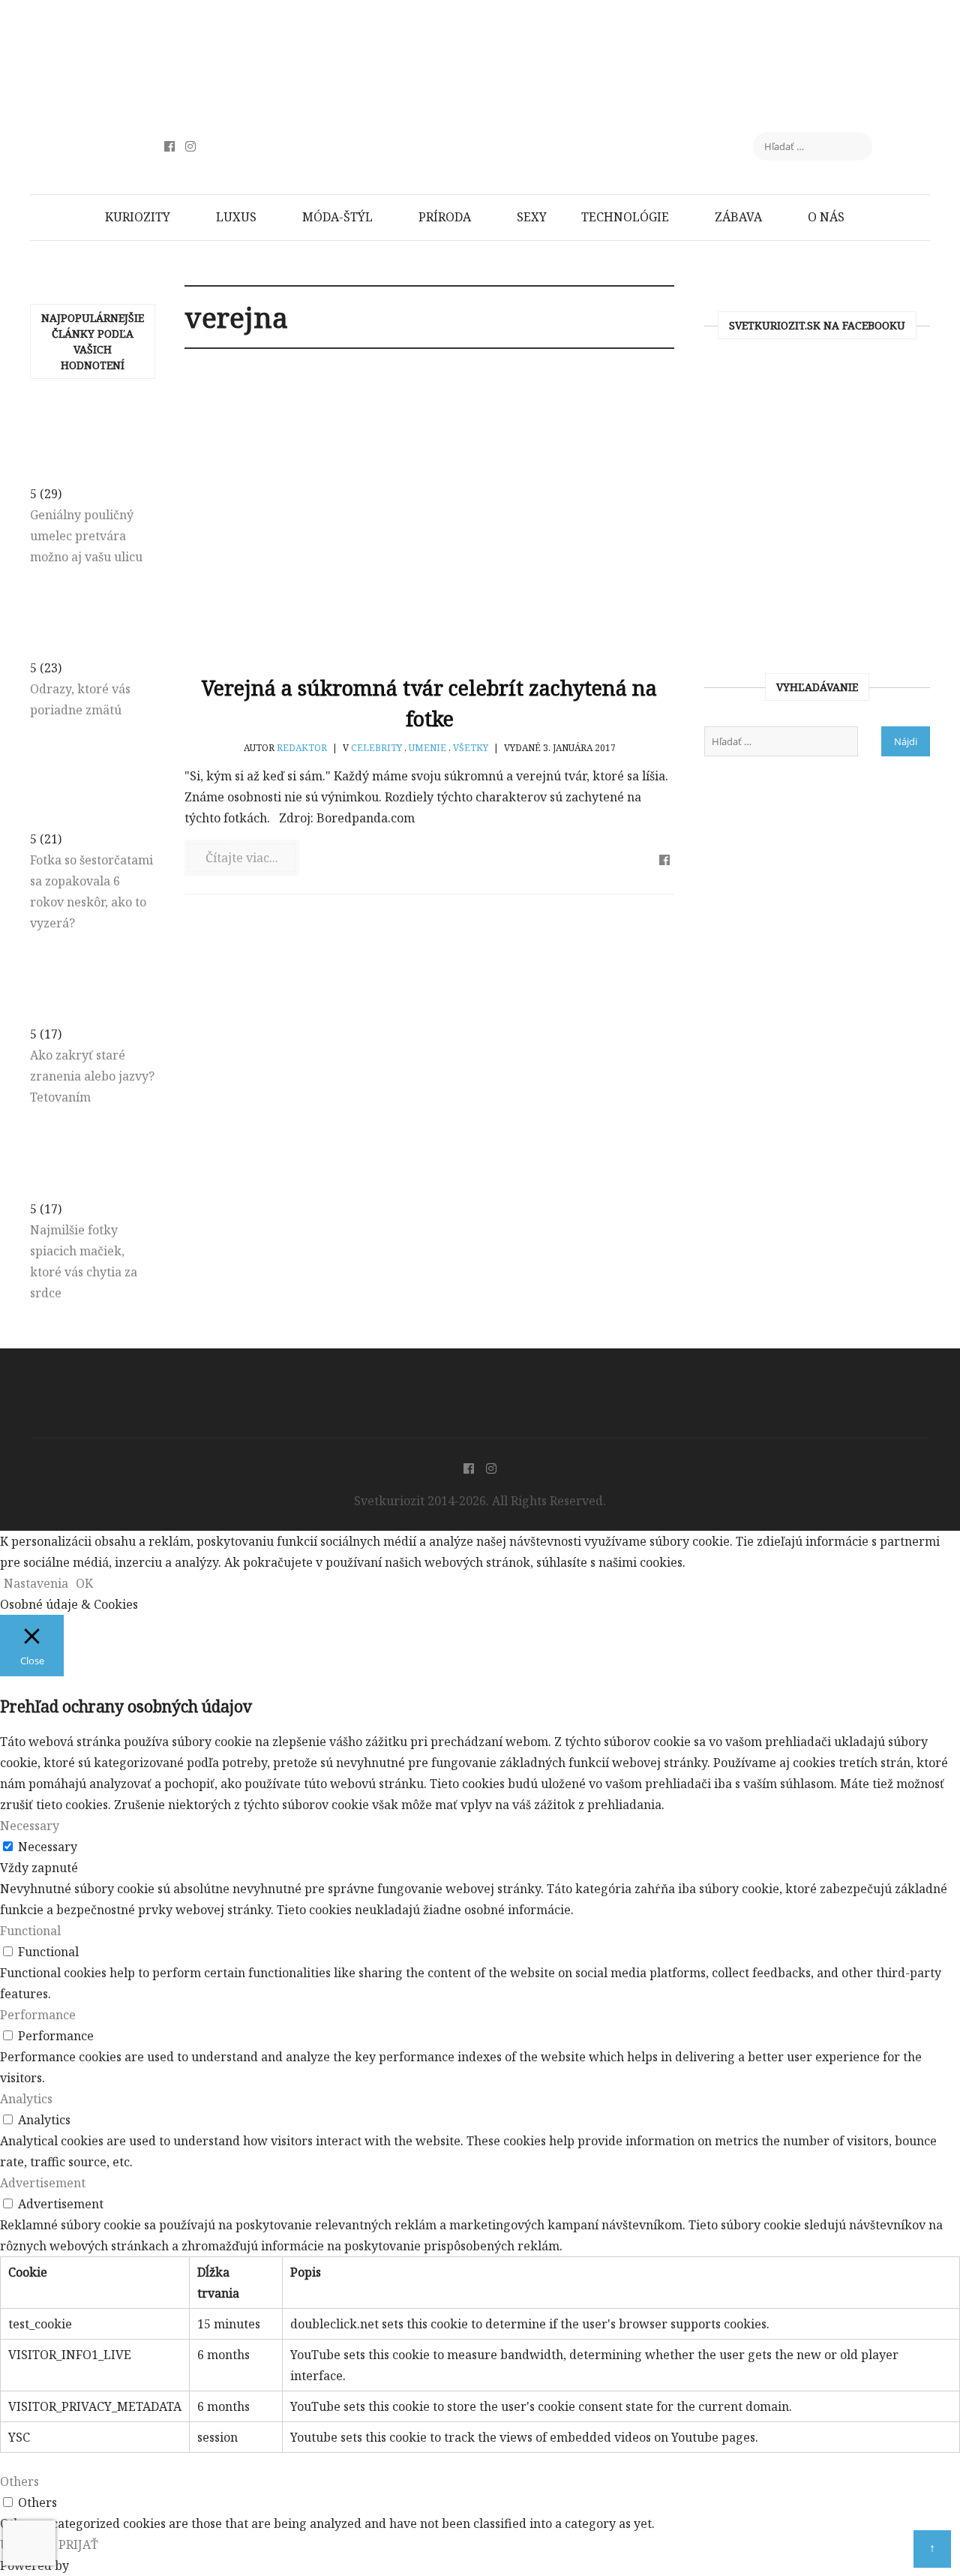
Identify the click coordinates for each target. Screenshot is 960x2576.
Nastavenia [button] (36, 1583)
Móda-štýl (337, 217)
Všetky (471, 748)
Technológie (625, 217)
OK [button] (84, 1583)
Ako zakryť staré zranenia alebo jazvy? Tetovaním (92, 1076)
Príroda (445, 217)
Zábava (738, 217)
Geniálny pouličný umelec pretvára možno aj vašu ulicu (86, 536)
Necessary (48, 1847)
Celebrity (376, 748)
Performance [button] (38, 2015)
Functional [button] (30, 1931)
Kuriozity (138, 217)
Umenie (427, 748)
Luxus (236, 217)
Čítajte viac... (242, 858)
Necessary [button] (30, 1826)
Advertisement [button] (43, 2183)
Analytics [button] (26, 2099)
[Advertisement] (480, 56)
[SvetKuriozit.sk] (480, 1382)
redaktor (302, 748)
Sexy (532, 217)
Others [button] (19, 2481)
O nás (826, 217)
